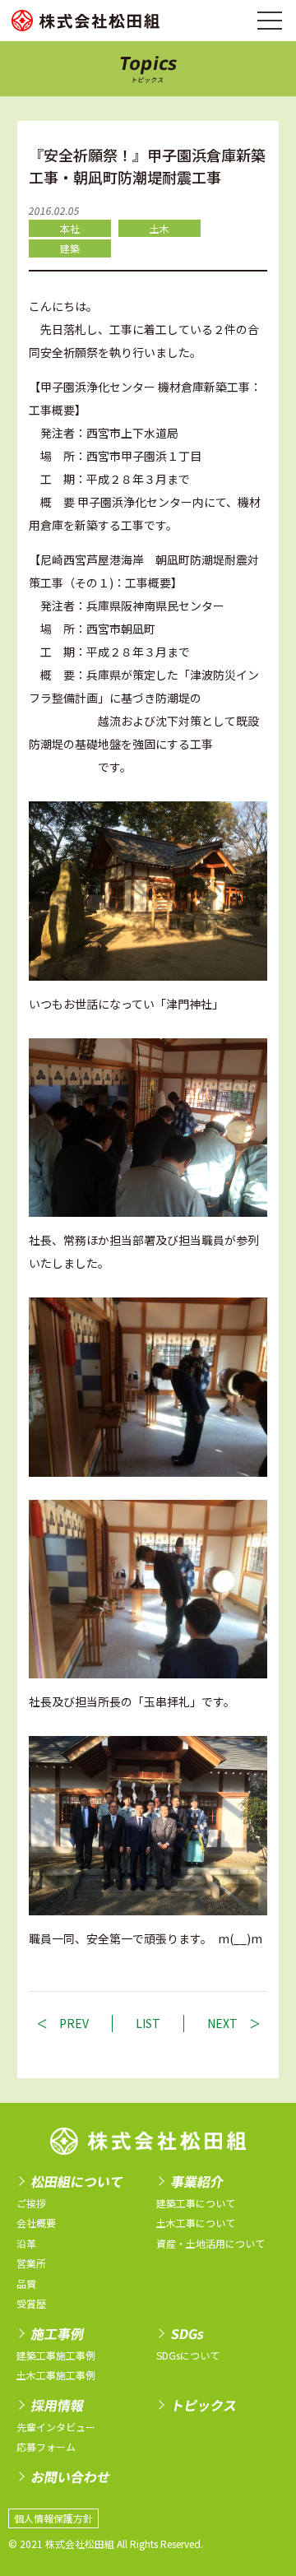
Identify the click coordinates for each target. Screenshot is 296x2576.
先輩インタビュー (56, 2427)
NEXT (222, 2023)
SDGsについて (188, 2355)
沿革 (26, 2243)
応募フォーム (46, 2446)
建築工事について (196, 2203)
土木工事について (196, 2223)
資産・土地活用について (210, 2243)
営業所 (31, 2263)
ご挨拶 (31, 2203)
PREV (74, 2023)
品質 (26, 2284)
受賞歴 (31, 2303)
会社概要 (36, 2223)
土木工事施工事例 (56, 2375)
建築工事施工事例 (56, 2355)
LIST (148, 2023)
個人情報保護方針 (53, 2518)
